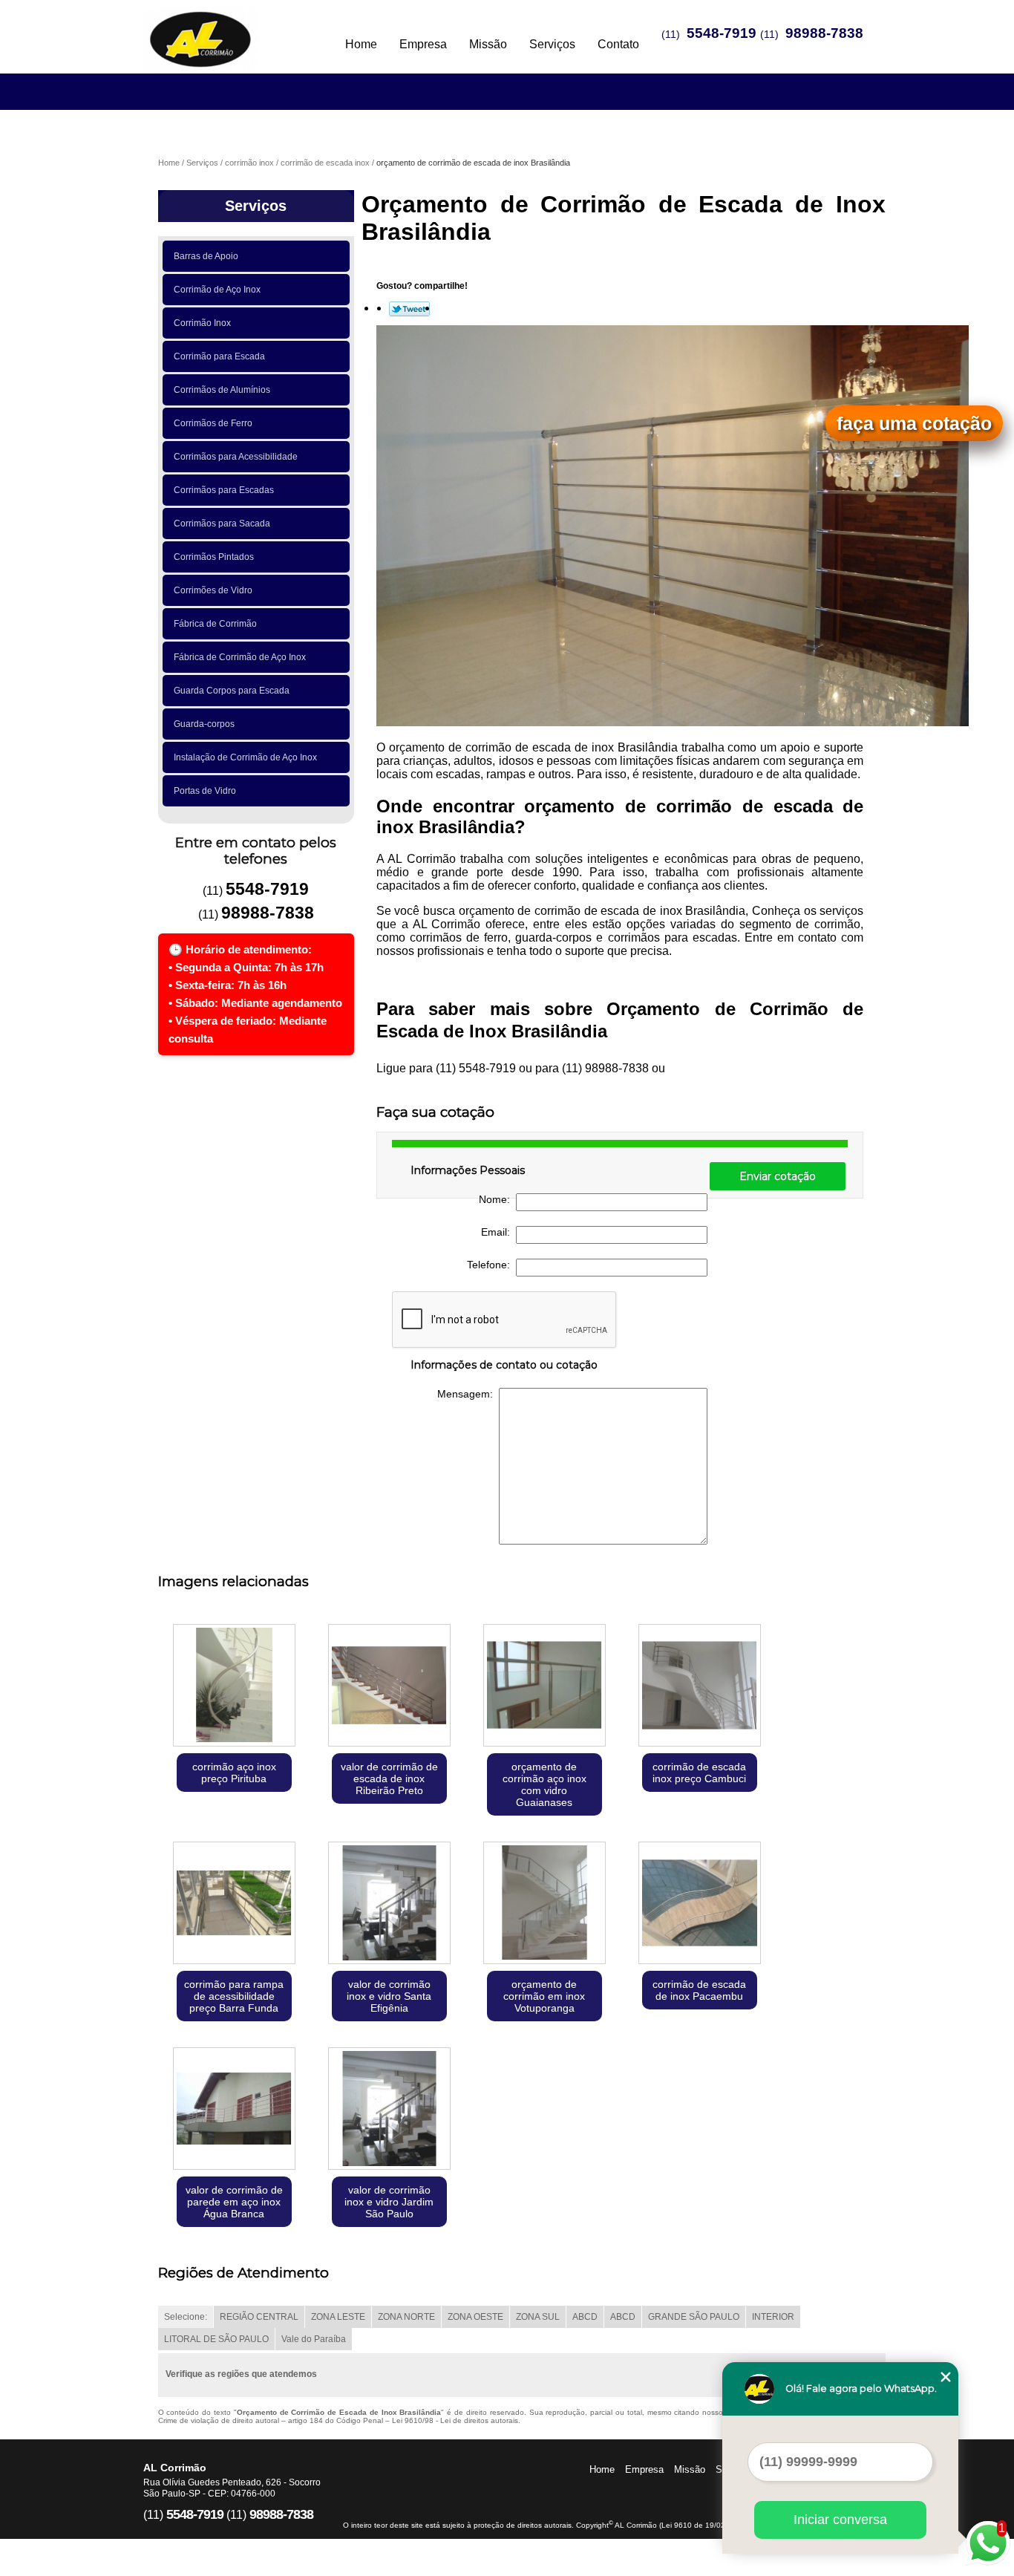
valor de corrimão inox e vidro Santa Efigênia (389, 1996)
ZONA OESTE (475, 2317)
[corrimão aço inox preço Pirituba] (234, 1687)
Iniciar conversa (840, 2520)
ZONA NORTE (406, 2317)
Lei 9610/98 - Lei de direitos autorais (455, 2420)
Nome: (497, 1199)
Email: (498, 1232)
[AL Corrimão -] (229, 30)
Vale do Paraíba (314, 2339)
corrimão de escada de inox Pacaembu (699, 1990)
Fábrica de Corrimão (215, 624)
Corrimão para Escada (219, 356)
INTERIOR (773, 2317)
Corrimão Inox (202, 323)
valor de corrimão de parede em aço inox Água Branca (234, 2202)
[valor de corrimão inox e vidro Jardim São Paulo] (389, 2110)
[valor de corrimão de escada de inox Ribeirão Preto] (389, 1687)
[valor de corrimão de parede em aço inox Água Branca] (234, 2110)
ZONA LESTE (338, 2317)
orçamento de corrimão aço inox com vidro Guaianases (544, 1784)
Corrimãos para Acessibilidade (236, 457)
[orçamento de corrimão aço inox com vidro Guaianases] (544, 1687)
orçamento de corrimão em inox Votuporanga (544, 1996)
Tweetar (409, 309)
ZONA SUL (538, 2317)
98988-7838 (824, 33)
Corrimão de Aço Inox (217, 290)
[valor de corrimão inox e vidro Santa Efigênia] (389, 1904)
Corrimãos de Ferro (213, 423)
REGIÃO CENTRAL (259, 2317)
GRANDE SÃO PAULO (694, 2317)
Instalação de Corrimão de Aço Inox (245, 757)
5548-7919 (722, 33)
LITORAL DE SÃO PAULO (216, 2339)
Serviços (552, 44)
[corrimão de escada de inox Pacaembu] (700, 1904)
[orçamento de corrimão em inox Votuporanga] (544, 1904)
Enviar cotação (778, 1176)
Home (361, 44)
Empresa (423, 44)
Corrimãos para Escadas (224, 490)
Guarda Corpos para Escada (232, 691)
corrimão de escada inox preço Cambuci (699, 1773)
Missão (488, 44)
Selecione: (186, 2317)
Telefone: (491, 1265)
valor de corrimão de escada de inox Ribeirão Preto (389, 1778)
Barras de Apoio (206, 256)
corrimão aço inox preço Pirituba (234, 1773)
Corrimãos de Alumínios (222, 390)
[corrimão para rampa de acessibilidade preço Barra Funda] (234, 1904)
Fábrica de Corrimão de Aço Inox (240, 657)
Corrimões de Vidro (213, 590)
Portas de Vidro (205, 791)
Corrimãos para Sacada (222, 524)
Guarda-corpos (204, 724)
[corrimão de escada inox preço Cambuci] (700, 1687)
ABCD (585, 2317)
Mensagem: (468, 1394)
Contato (618, 44)
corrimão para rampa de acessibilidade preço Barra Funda (234, 1996)
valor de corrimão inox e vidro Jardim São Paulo (389, 2202)
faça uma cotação (914, 423)
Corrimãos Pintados (214, 557)
